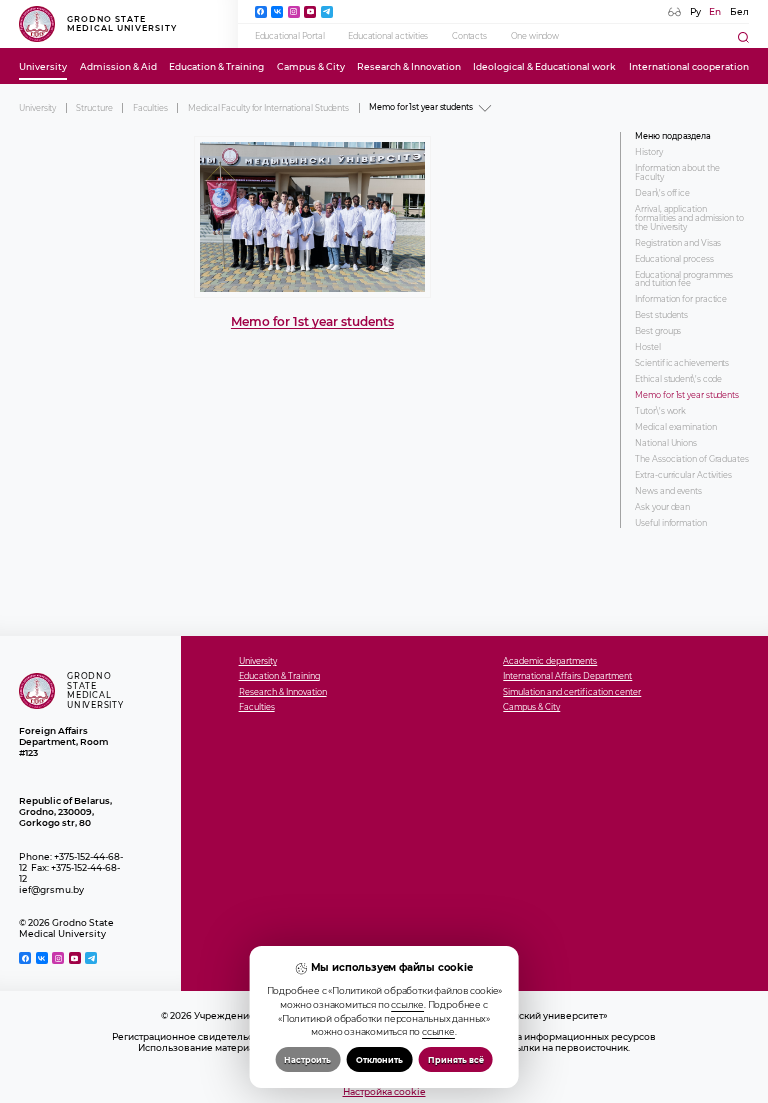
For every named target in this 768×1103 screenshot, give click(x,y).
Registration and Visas (678, 243)
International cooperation (689, 66)
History (648, 152)
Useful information (670, 523)
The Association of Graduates (691, 459)
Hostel (647, 347)
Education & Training (216, 66)
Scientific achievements (682, 363)
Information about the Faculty (677, 173)
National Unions (666, 443)
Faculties (150, 108)
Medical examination (675, 427)
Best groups (658, 331)
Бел (739, 11)
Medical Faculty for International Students (268, 108)
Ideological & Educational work (544, 66)
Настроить (307, 1060)
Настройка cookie (384, 1091)
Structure (94, 108)
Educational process (674, 259)
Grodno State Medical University (121, 23)
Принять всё (456, 1060)
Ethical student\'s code (678, 379)
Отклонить (379, 1060)
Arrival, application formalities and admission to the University (689, 218)
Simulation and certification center (572, 692)
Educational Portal (290, 36)
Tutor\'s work (660, 411)
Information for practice (681, 299)
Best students (661, 315)
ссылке (407, 1004)
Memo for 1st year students (312, 321)
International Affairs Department (567, 676)
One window (535, 36)
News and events (668, 491)
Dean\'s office (662, 193)
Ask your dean (662, 507)
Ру (695, 11)
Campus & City (311, 66)
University (43, 66)
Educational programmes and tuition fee (684, 280)
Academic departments (550, 661)
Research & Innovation (409, 66)
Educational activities (388, 36)
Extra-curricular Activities (683, 475)
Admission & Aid (118, 66)
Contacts (469, 36)
